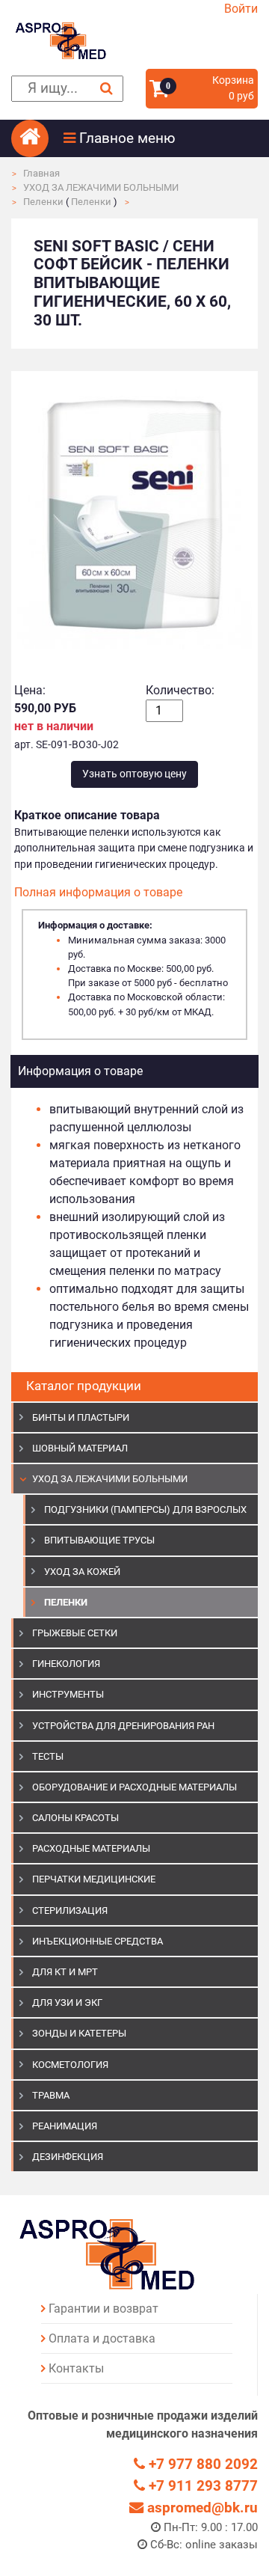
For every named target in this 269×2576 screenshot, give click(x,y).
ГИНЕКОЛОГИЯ (66, 1664)
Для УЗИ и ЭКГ (67, 2003)
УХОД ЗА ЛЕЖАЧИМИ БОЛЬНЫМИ (101, 187)
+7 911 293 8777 (201, 2486)
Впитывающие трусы (99, 1540)
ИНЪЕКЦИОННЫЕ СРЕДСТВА (98, 1941)
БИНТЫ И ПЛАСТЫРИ (81, 1417)
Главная (41, 173)
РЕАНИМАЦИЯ (65, 2126)
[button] (161, 138)
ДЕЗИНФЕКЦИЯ (68, 2157)
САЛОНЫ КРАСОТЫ (75, 1818)
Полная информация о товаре (98, 892)
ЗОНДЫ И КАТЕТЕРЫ (79, 2033)
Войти (241, 9)
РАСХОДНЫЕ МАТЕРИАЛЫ (91, 1848)
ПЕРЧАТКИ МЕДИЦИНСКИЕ (94, 1879)
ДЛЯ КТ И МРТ (65, 1972)
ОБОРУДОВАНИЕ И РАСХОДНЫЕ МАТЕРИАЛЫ (134, 1787)
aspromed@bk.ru (201, 2508)
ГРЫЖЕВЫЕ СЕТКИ (75, 1633)
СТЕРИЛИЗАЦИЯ (70, 1910)
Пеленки (43, 202)
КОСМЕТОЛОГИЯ (70, 2065)
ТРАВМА (51, 2095)
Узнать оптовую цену (134, 774)
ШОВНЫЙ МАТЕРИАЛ (80, 1448)
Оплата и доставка (102, 2338)
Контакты (76, 2368)
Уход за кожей (82, 1572)
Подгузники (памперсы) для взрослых (145, 1509)
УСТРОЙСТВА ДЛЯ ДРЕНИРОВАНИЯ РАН (123, 1726)
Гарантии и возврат (103, 2309)
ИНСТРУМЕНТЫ (68, 1694)
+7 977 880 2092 (201, 2464)
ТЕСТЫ (48, 1756)
